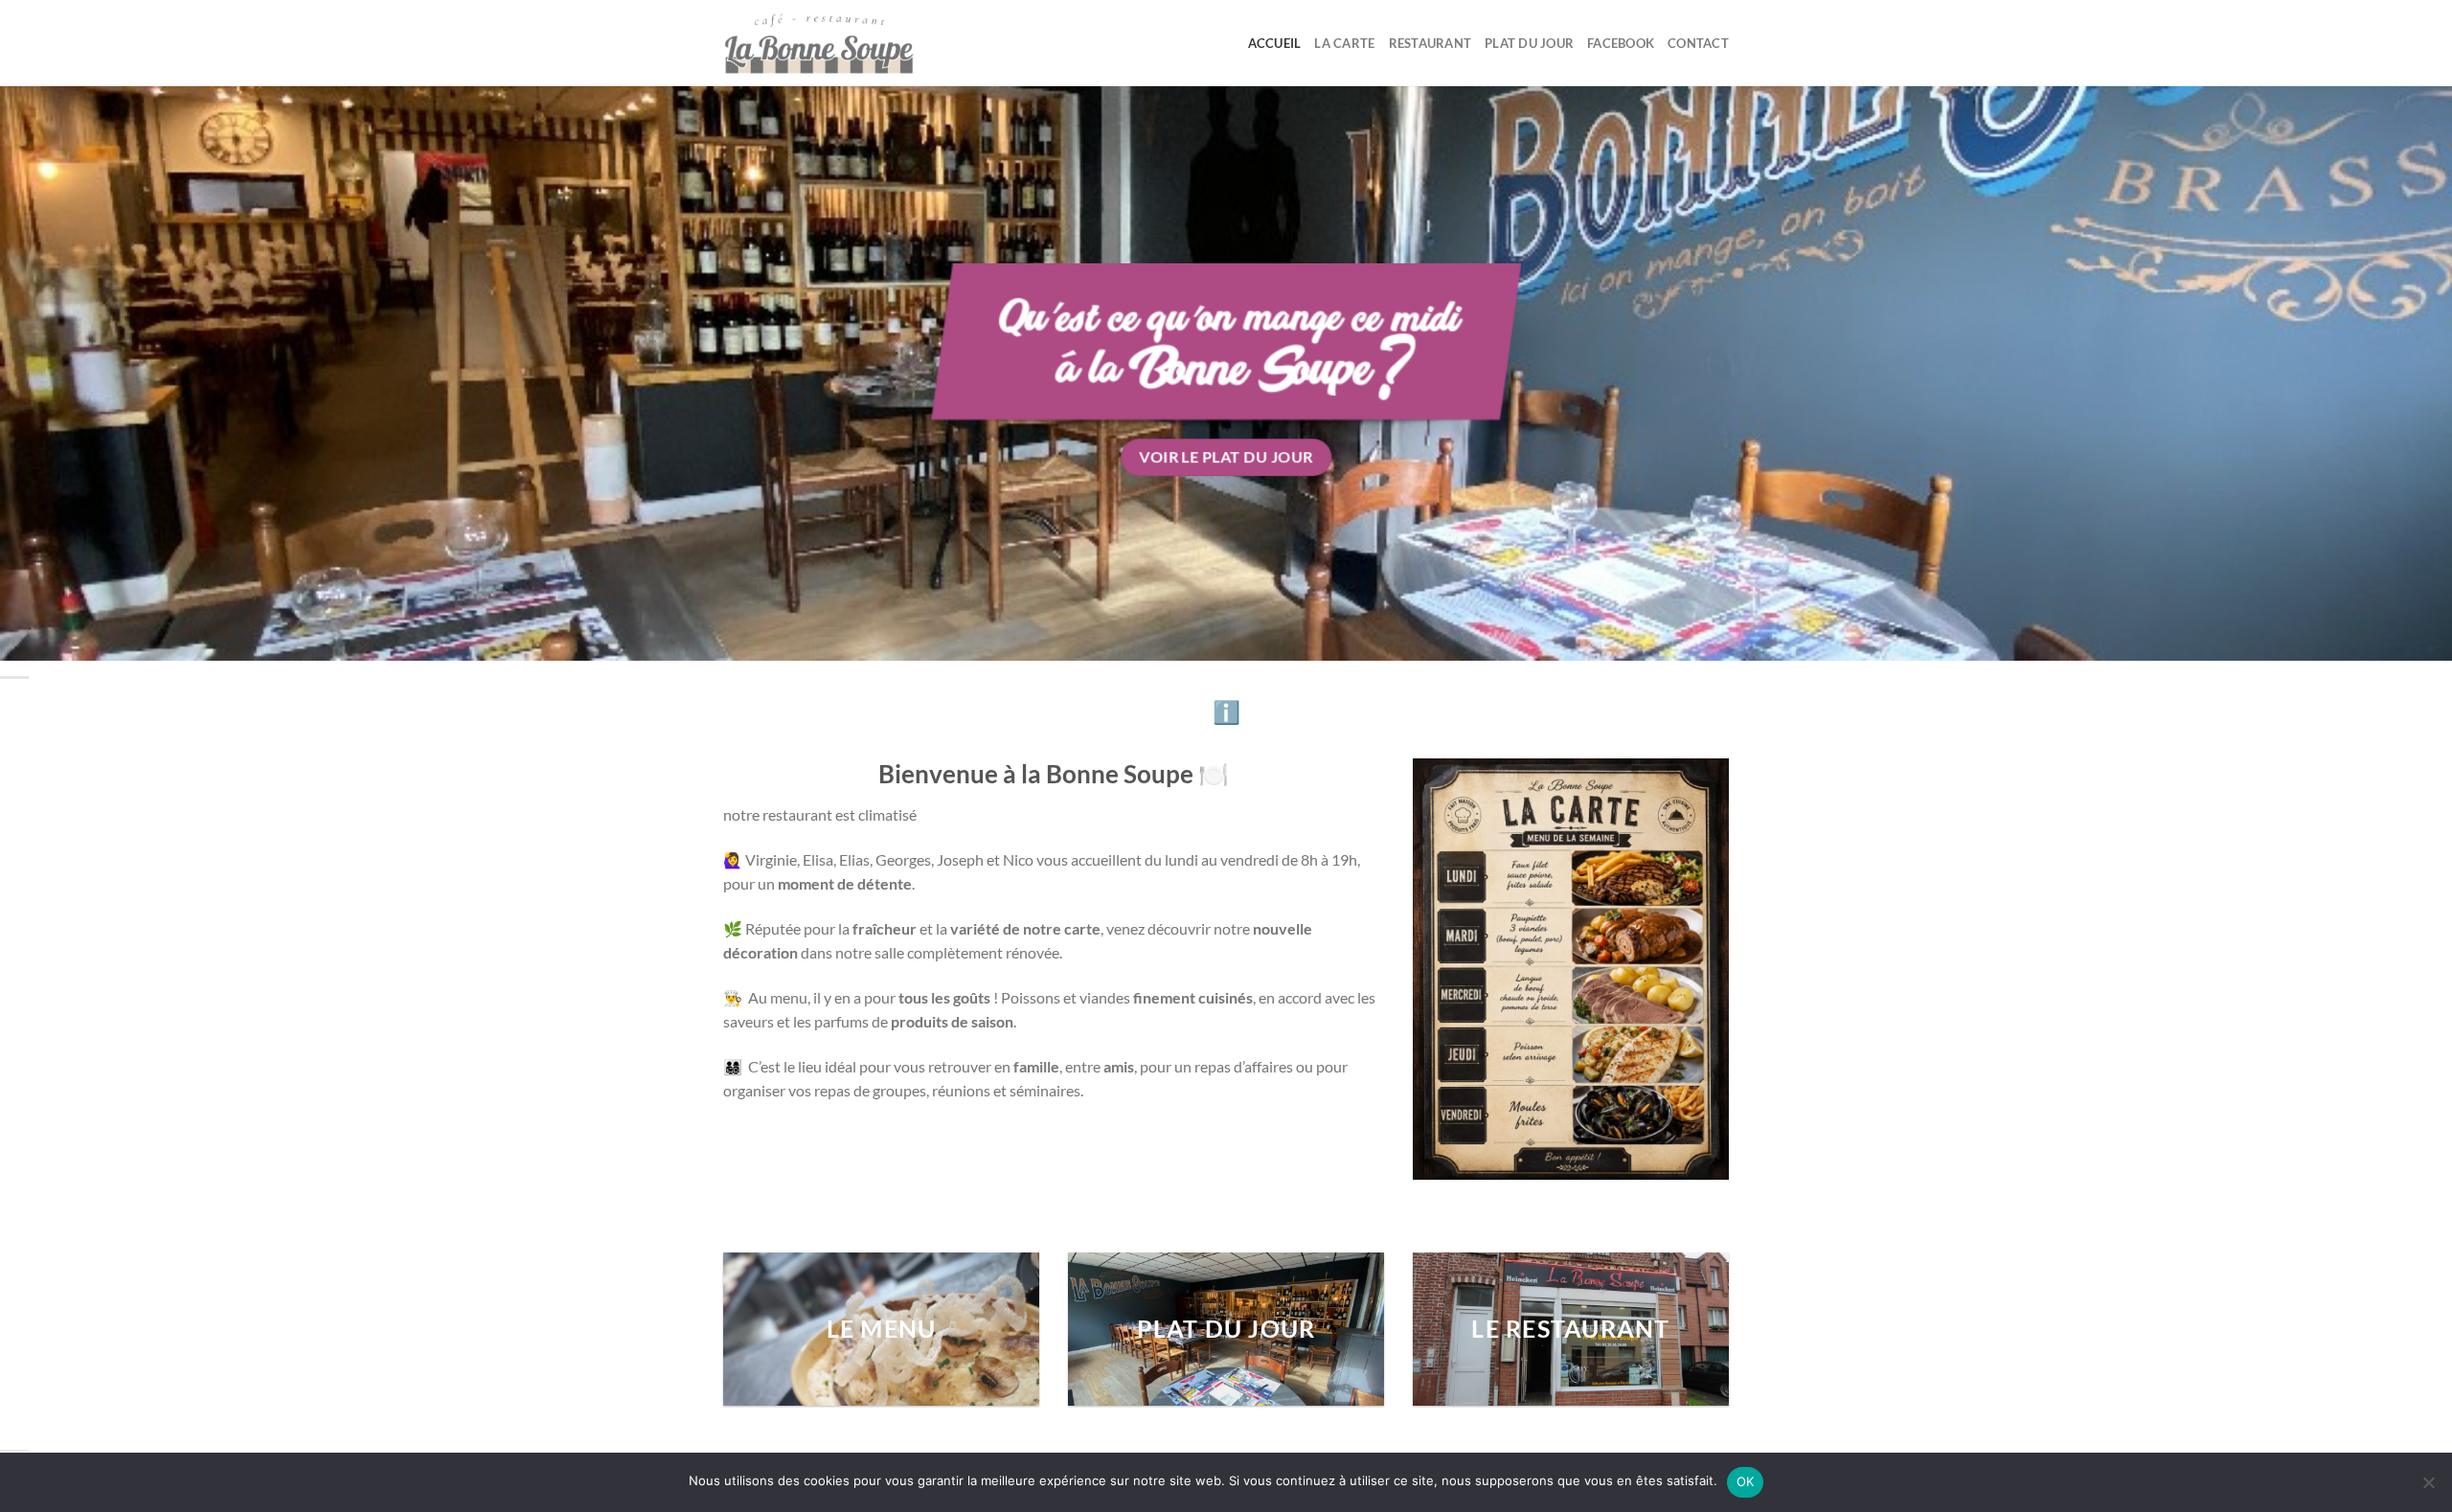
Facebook (1621, 43)
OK (1746, 1481)
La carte (1344, 43)
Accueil (1275, 43)
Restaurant (1430, 43)
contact (1698, 43)
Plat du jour (1529, 43)
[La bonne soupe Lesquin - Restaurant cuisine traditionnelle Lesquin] (819, 43)
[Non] (2428, 1488)
